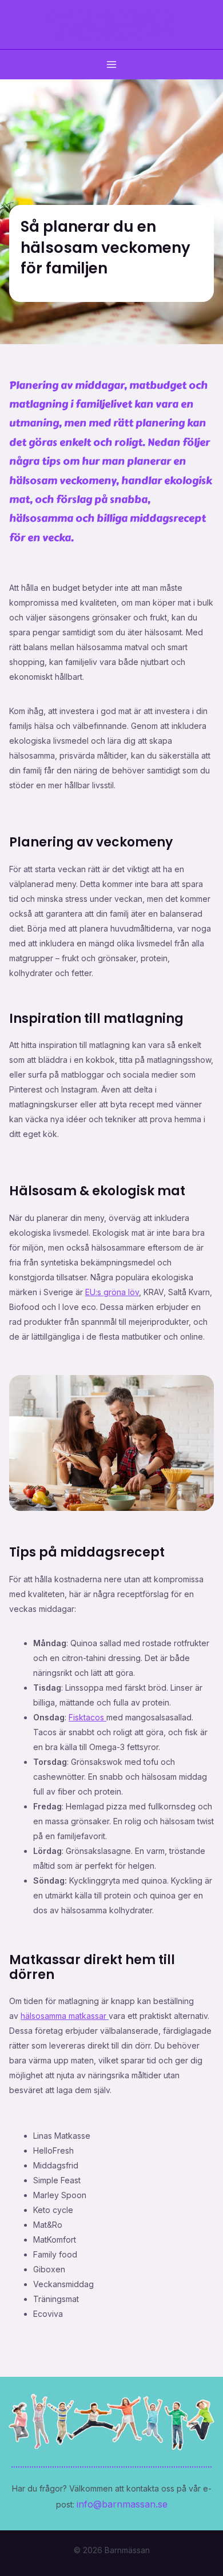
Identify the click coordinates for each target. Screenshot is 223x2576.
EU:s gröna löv (112, 1292)
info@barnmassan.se (122, 2504)
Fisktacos (87, 1717)
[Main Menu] (112, 64)
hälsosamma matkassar (65, 2016)
